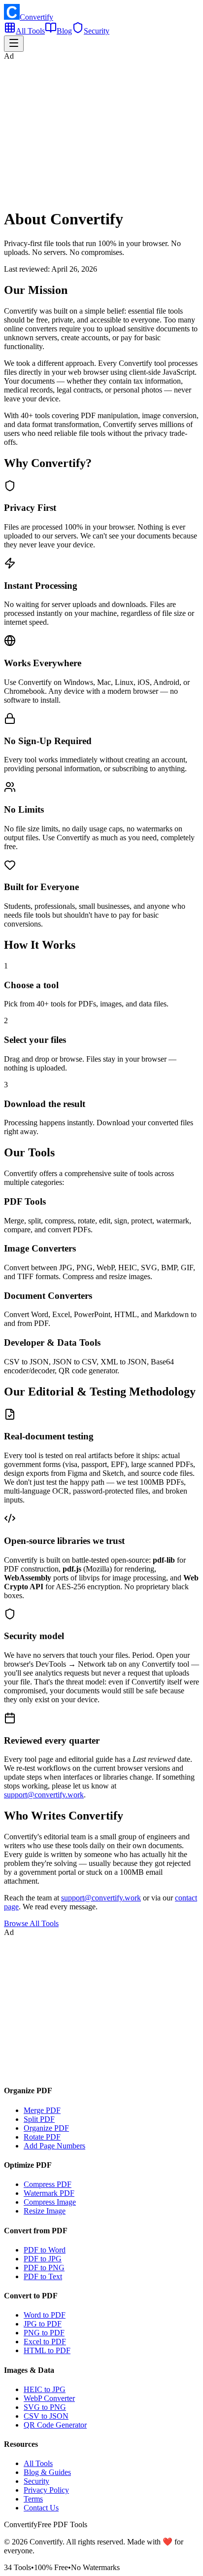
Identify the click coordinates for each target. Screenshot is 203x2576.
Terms (33, 2499)
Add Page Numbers (54, 2146)
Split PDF (39, 2119)
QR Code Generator (55, 2425)
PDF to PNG (44, 2268)
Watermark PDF (49, 2193)
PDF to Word (45, 2250)
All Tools (30, 31)
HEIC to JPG (45, 2389)
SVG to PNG (45, 2407)
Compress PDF (48, 2184)
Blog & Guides (47, 2472)
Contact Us (41, 2508)
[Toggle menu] (14, 44)
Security (97, 31)
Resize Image (45, 2211)
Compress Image (50, 2202)
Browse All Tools (31, 1923)
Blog (64, 31)
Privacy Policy (46, 2490)
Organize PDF (46, 2128)
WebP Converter (49, 2398)
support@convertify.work (44, 1795)
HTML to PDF (47, 2350)
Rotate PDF (42, 2137)
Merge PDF (42, 2110)
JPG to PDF (43, 2324)
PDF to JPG (43, 2259)
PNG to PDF (44, 2333)
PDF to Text (43, 2276)
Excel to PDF (45, 2342)
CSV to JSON (46, 2416)
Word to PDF (45, 2315)
